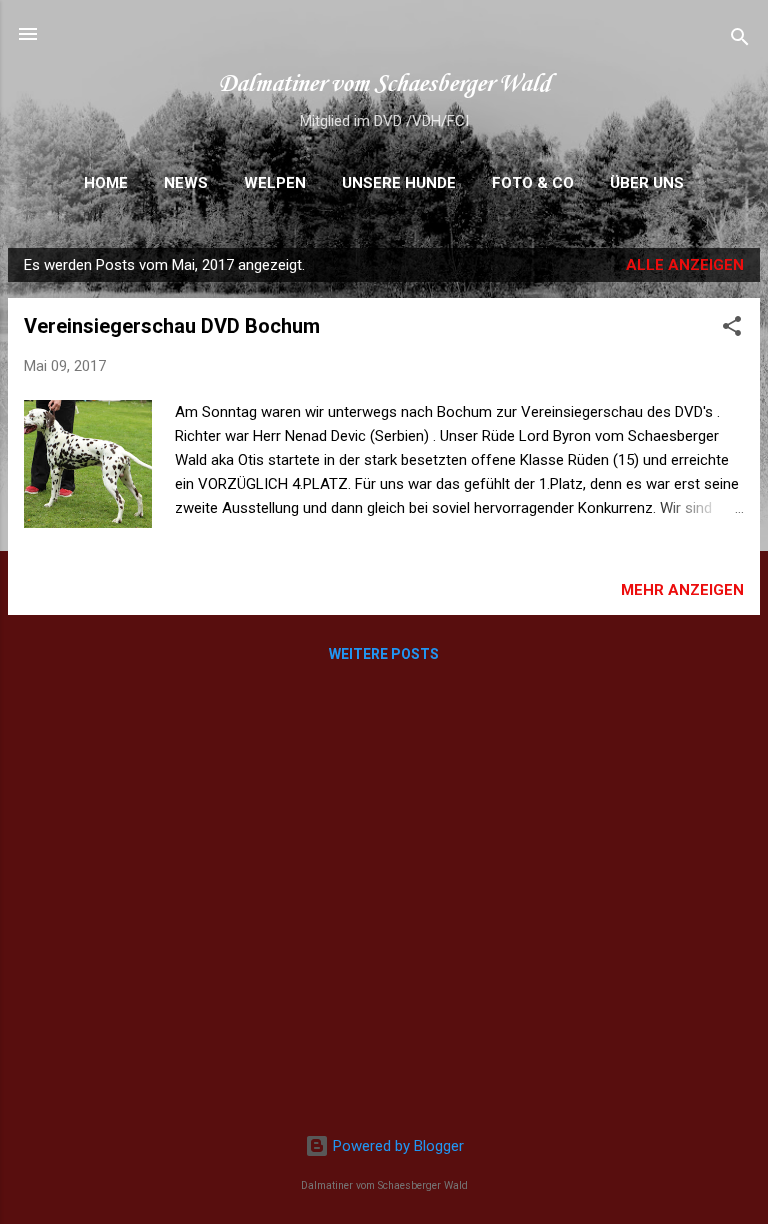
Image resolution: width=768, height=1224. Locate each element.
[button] (732, 329)
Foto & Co (533, 183)
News (186, 183)
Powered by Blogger (396, 1146)
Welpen (275, 183)
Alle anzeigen (685, 265)
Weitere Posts (384, 654)
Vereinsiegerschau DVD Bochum (172, 326)
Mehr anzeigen (682, 590)
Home (106, 183)
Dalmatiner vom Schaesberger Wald (384, 84)
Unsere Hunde (399, 183)
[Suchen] (740, 40)
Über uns (647, 183)
